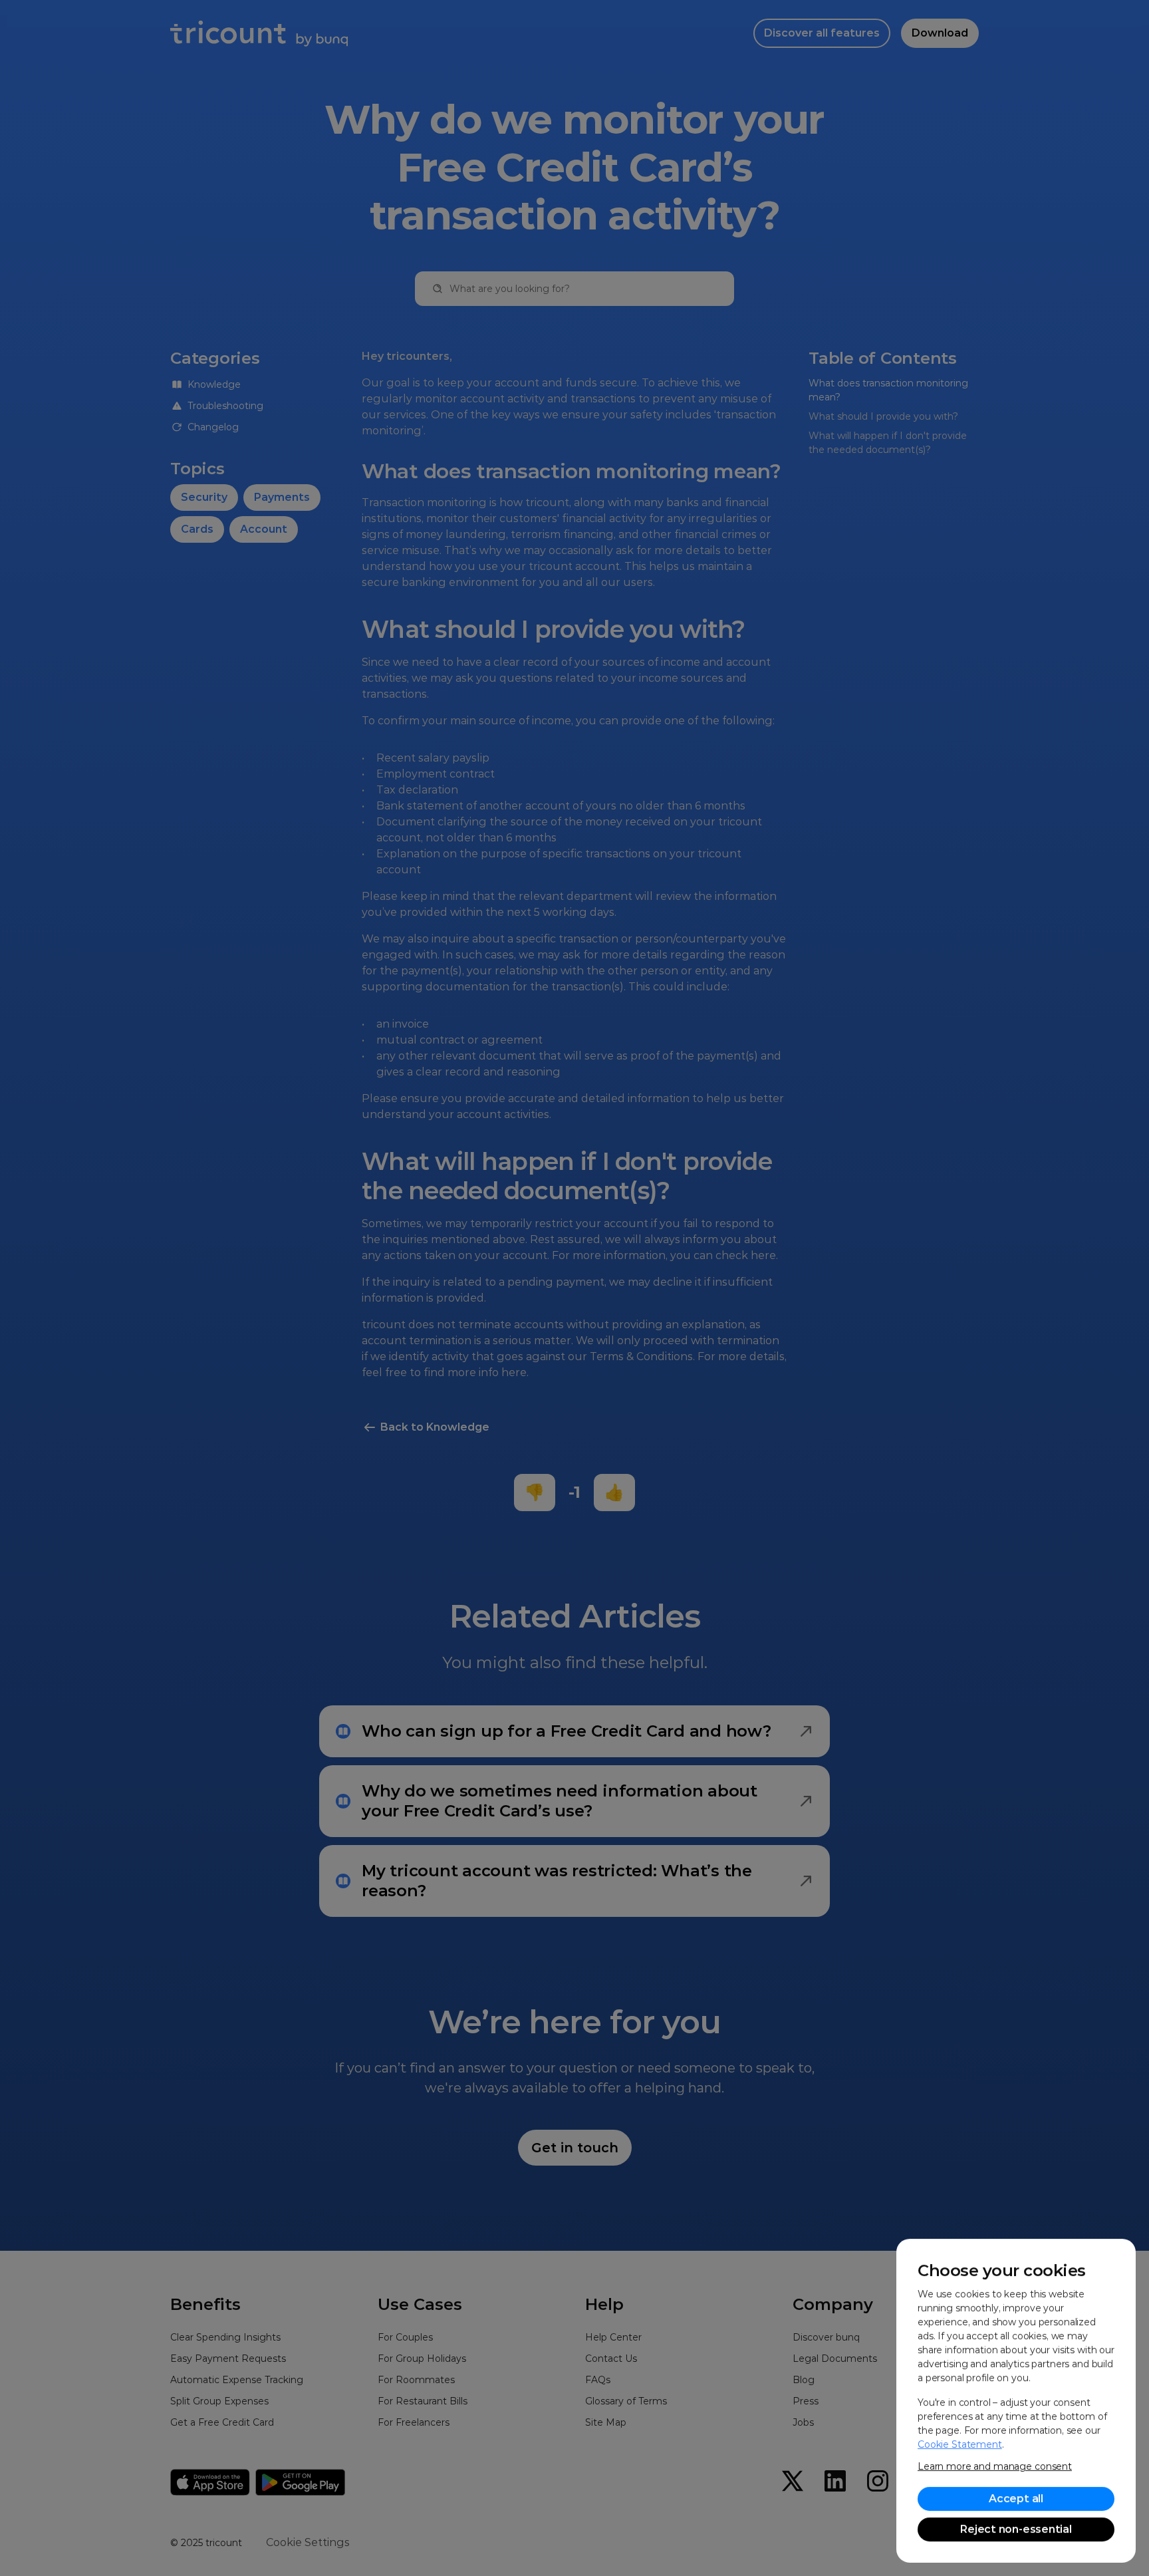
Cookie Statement (960, 2444)
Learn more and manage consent (995, 2466)
